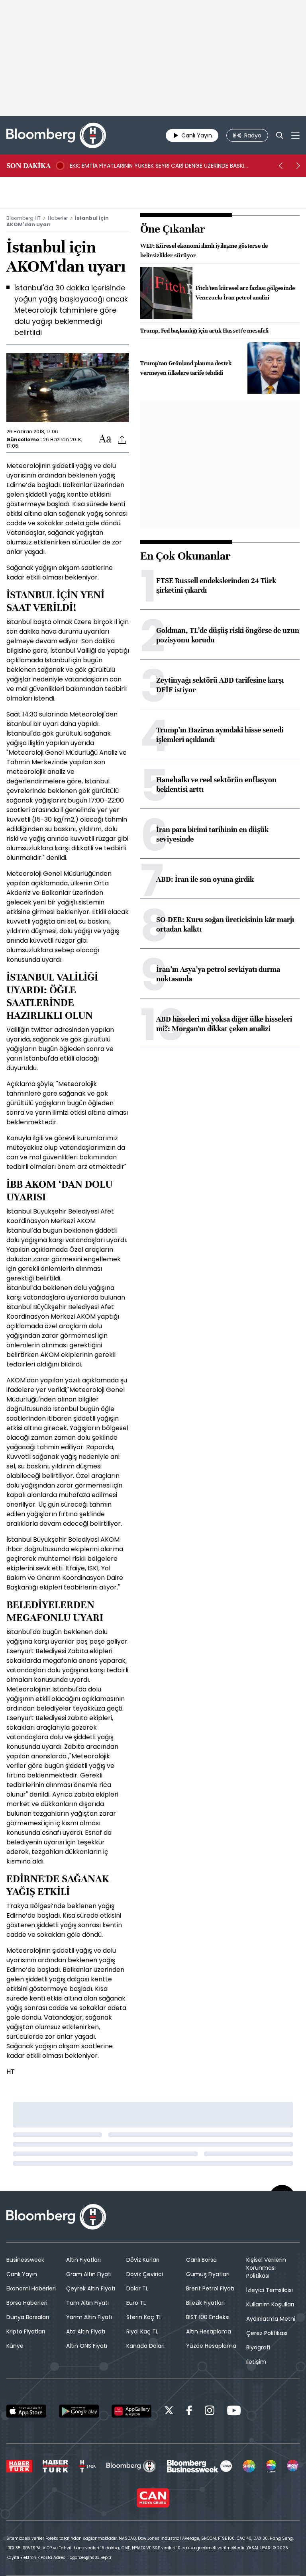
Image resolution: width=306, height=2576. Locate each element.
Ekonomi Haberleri (31, 2288)
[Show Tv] (249, 2466)
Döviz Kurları (143, 2260)
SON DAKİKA (28, 166)
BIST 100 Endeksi (208, 2317)
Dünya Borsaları (28, 2317)
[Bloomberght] (56, 135)
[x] (169, 2412)
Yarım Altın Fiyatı (89, 2317)
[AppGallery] (131, 2411)
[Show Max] (293, 2466)
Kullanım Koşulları (270, 2304)
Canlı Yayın (22, 2274)
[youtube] (234, 2412)
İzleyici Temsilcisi (270, 2290)
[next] (298, 166)
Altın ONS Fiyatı (87, 2346)
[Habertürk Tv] (55, 2466)
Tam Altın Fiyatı (87, 2303)
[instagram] (210, 2412)
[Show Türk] (271, 2466)
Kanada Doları (145, 2346)
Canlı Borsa (201, 2260)
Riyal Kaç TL (142, 2331)
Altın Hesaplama (209, 2331)
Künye (15, 2346)
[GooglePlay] (79, 2411)
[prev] (280, 166)
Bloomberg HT (24, 218)
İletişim (256, 2362)
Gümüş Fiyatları (208, 2274)
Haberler (58, 218)
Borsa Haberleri (27, 2303)
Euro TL (136, 2303)
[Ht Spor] (87, 2466)
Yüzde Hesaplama (211, 2346)
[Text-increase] (105, 439)
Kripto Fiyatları (26, 2331)
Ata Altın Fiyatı (86, 2331)
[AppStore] (26, 2411)
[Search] (280, 135)
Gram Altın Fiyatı (89, 2274)
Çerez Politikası (267, 2333)
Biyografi (258, 2347)
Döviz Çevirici (145, 2274)
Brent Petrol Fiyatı (210, 2288)
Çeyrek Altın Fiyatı (91, 2288)
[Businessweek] (199, 2466)
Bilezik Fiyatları (205, 2303)
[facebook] (189, 2412)
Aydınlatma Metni (271, 2319)
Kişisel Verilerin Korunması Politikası (266, 2268)
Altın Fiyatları (83, 2260)
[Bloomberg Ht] (131, 2466)
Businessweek (25, 2260)
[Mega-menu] (295, 135)
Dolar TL (137, 2288)
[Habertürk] (19, 2466)
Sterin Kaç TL (144, 2317)
